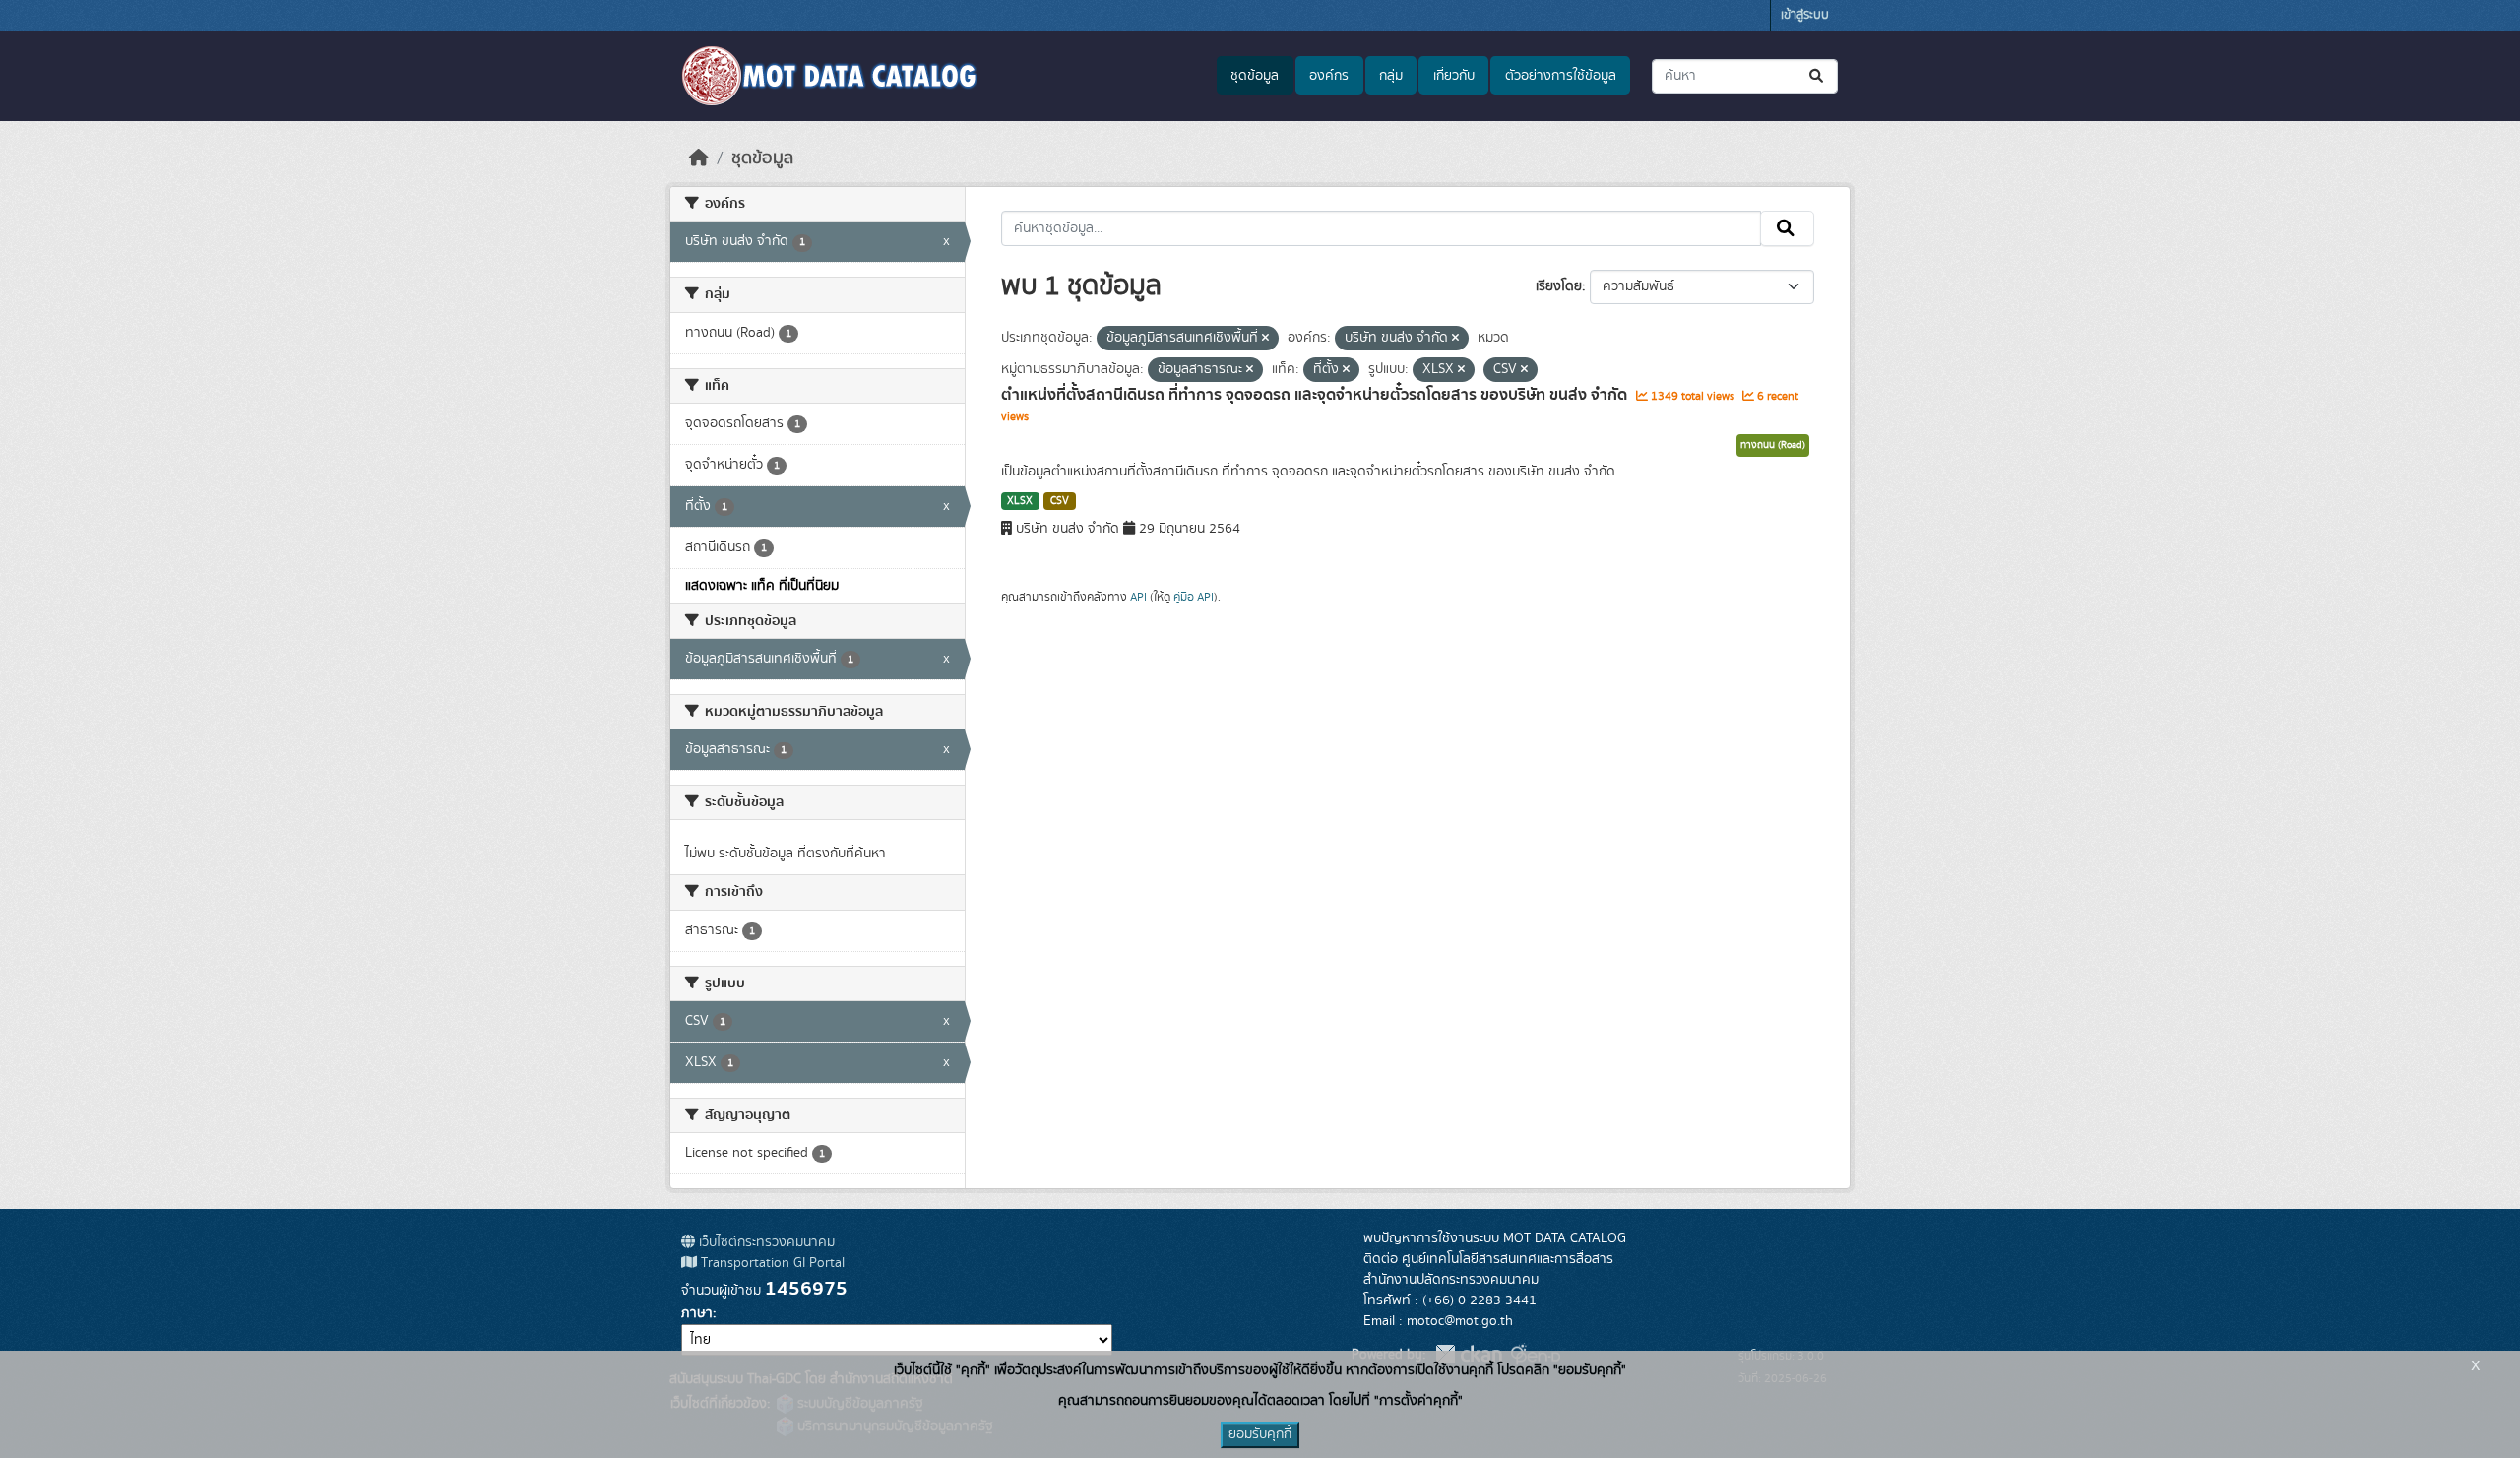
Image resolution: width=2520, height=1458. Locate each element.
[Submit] (1818, 76)
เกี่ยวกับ (1454, 76)
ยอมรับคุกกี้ (1260, 1434)
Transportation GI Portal (771, 1263)
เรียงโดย (1559, 286)
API (1138, 597)
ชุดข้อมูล (1255, 76)
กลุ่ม (1391, 76)
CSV (1060, 501)
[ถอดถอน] (1265, 339)
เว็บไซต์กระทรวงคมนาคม (765, 1242)
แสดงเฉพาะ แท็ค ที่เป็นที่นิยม (762, 586)
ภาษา (697, 1313)
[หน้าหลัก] (699, 158)
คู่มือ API (1194, 597)
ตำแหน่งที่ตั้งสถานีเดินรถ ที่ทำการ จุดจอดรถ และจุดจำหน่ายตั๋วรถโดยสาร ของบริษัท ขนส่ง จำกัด (1316, 395)
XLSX (1020, 501)
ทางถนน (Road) (1773, 445)
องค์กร (1329, 76)
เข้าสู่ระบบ (1805, 15)
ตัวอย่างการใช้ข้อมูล (1561, 76)
